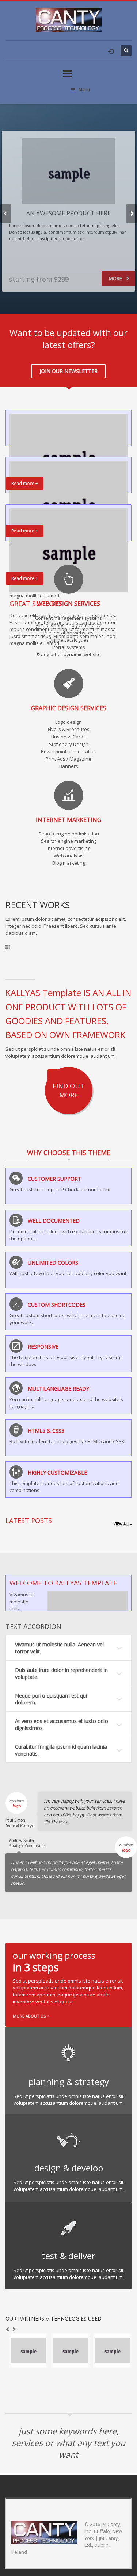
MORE (116, 278)
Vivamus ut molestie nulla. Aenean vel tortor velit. (59, 1648)
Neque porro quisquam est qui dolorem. (51, 1699)
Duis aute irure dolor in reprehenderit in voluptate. (61, 1673)
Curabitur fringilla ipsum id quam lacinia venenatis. (61, 1750)
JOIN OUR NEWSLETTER (68, 371)
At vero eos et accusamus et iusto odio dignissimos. (62, 1725)
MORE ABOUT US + (31, 2016)
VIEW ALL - (123, 1524)
